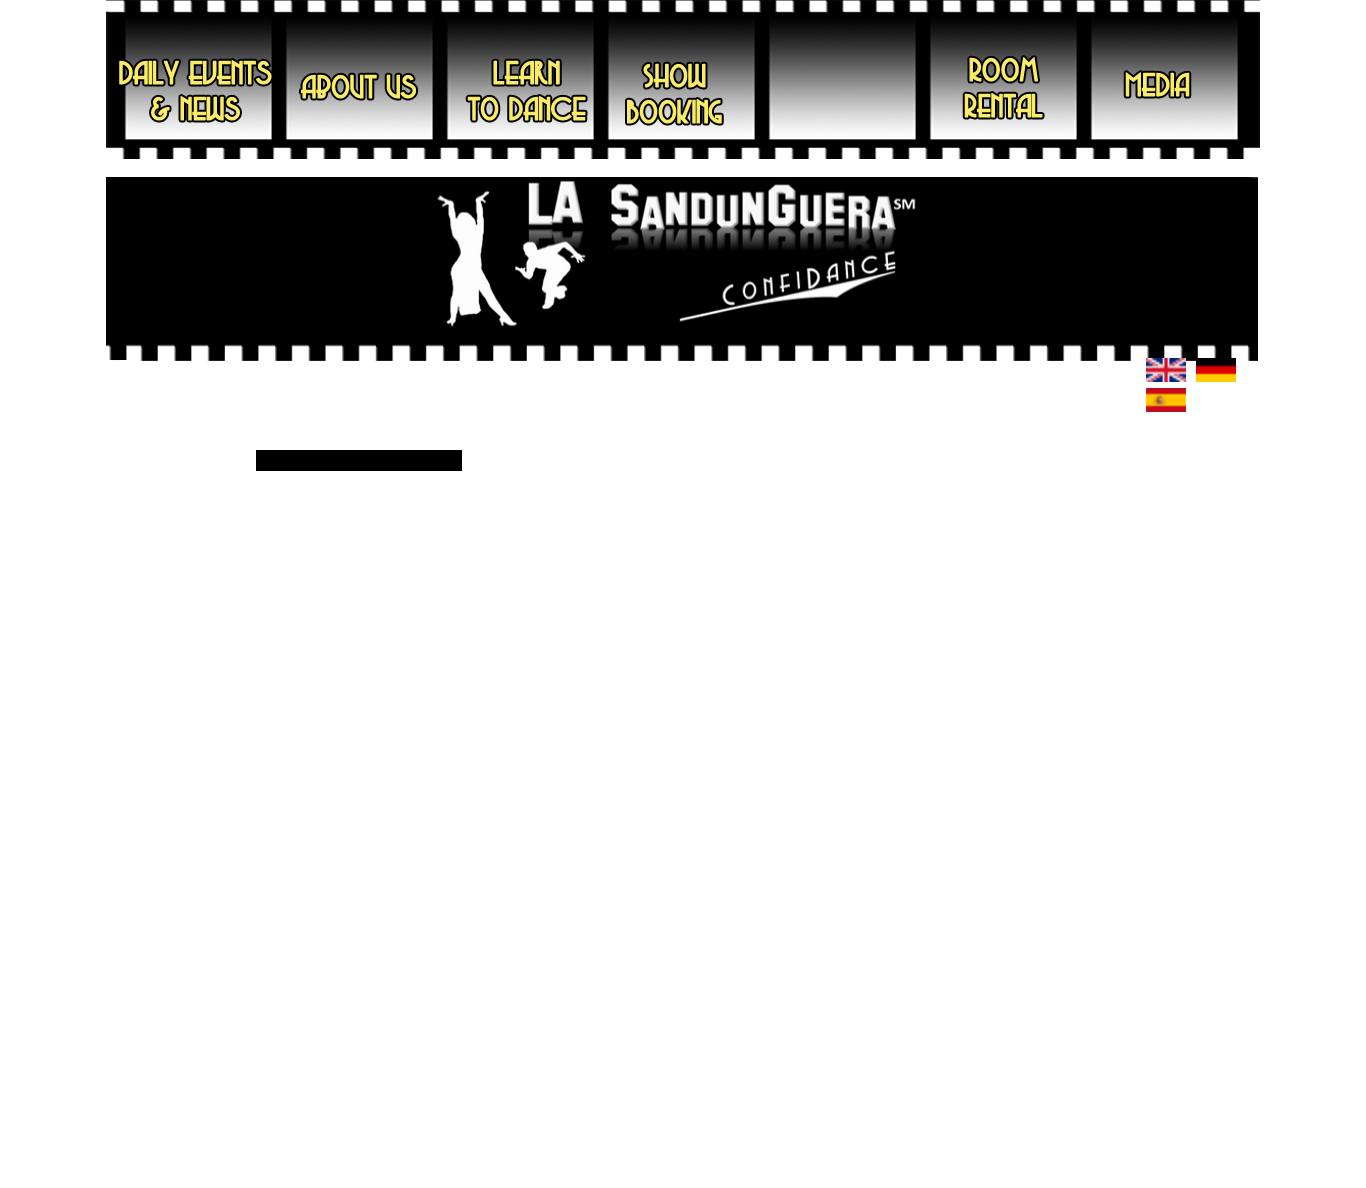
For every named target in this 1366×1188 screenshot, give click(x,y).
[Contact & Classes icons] (1166, 377)
